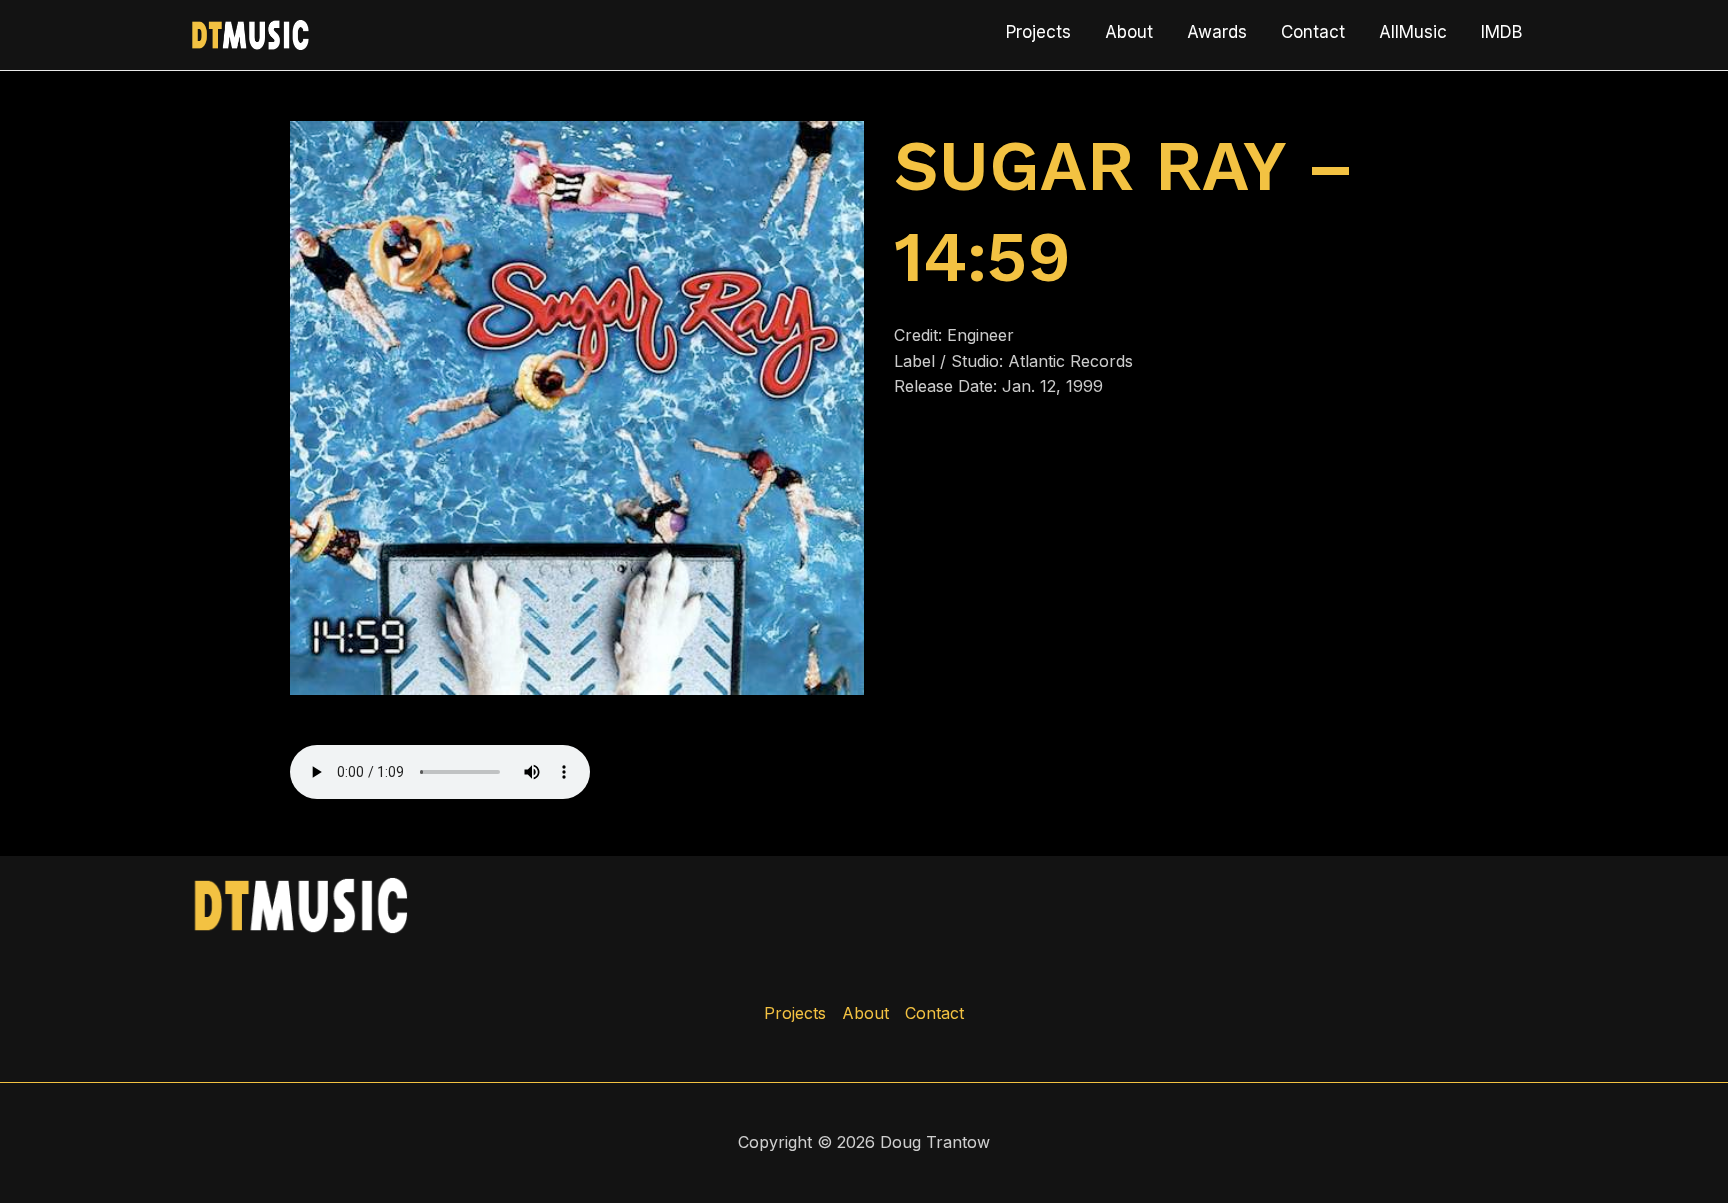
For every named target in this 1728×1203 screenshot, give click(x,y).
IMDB (1501, 32)
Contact (1313, 32)
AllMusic (1413, 32)
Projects (1038, 32)
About (1129, 32)
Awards (1217, 32)
